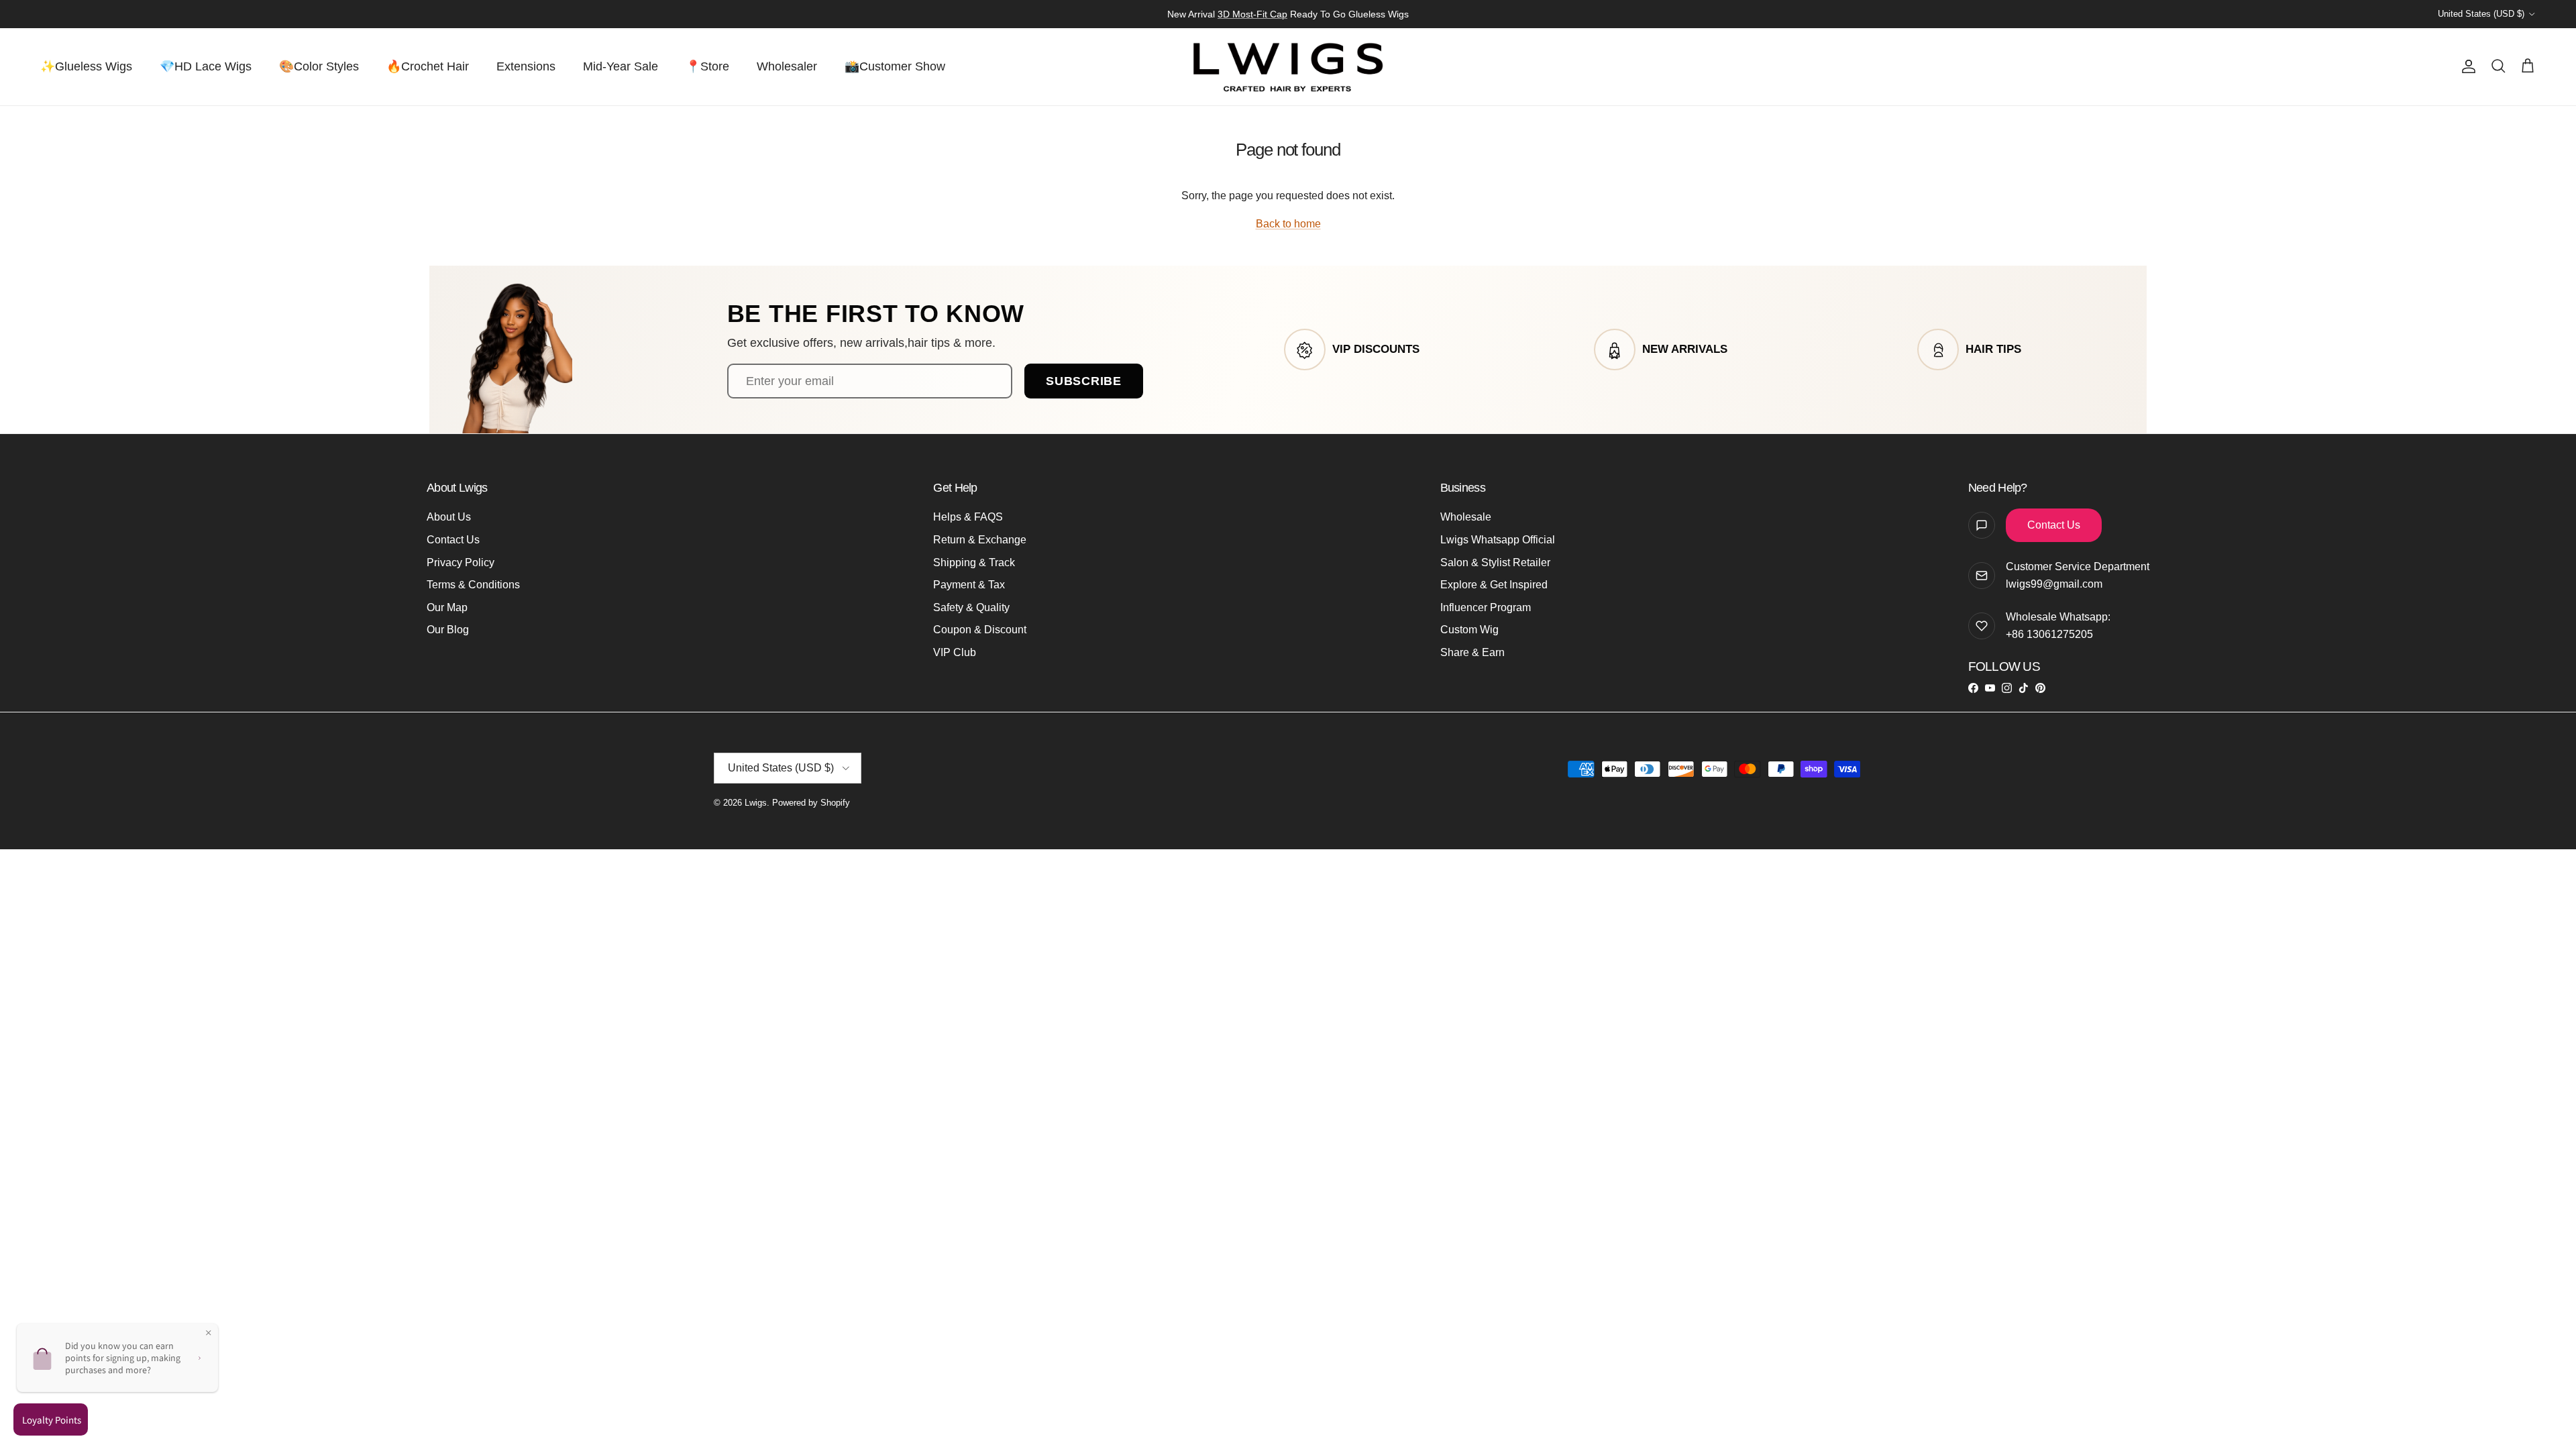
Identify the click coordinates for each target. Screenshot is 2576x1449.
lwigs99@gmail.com (2054, 584)
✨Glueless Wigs (86, 66)
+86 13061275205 (2049, 634)
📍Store (707, 66)
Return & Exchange (980, 540)
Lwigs (756, 803)
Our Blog (448, 630)
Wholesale (1466, 517)
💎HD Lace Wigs (206, 66)
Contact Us (453, 540)
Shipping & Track (974, 562)
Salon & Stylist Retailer (1495, 562)
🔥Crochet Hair (428, 66)
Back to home (1288, 224)
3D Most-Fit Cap (1252, 14)
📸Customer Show (895, 66)
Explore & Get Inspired (1494, 585)
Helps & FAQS (968, 517)
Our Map (447, 607)
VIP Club (955, 652)
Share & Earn (1472, 652)
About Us (449, 517)
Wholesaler (787, 66)
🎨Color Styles (319, 66)
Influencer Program (1486, 607)
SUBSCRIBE (1083, 381)
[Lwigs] (1288, 67)
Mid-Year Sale (621, 66)
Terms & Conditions (473, 585)
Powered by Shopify (811, 803)
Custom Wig (1469, 630)
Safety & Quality (971, 607)
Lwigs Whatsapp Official (1498, 540)
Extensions (526, 66)
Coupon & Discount (980, 630)
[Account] (2466, 66)
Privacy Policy (461, 562)
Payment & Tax (969, 585)
